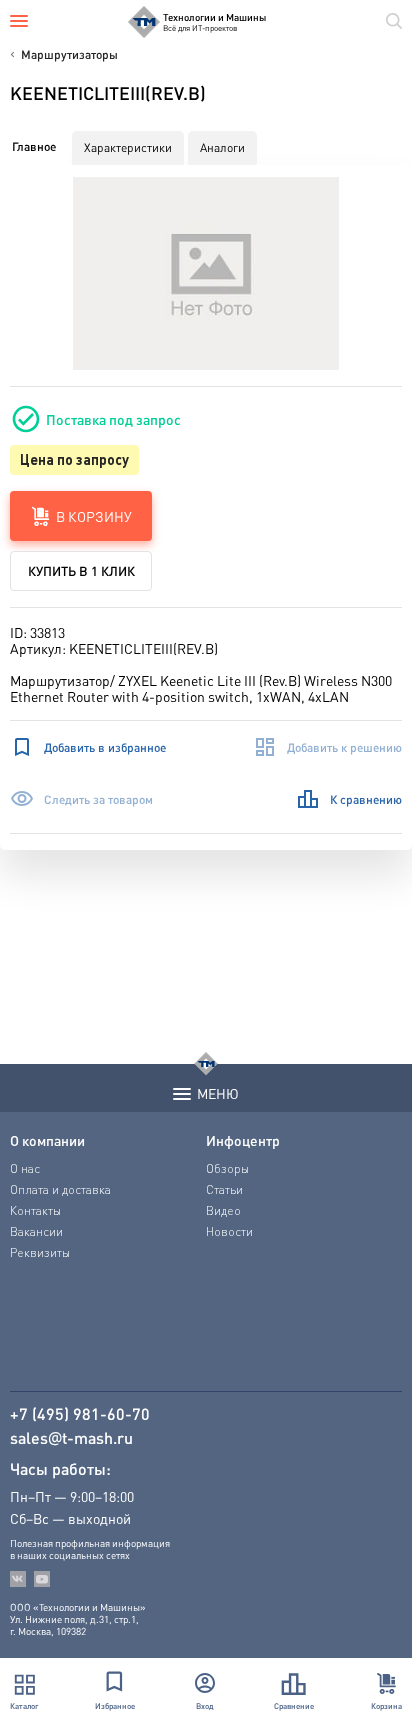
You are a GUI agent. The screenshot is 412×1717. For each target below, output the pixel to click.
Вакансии (36, 1231)
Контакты (35, 1210)
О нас (25, 1168)
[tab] (34, 147)
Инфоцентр (243, 1140)
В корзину (94, 516)
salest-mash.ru (71, 1438)
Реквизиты (40, 1252)
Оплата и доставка (60, 1189)
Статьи (224, 1189)
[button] (206, 273)
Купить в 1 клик (81, 570)
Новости (229, 1231)
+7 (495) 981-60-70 (80, 1414)
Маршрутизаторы (69, 54)
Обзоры (227, 1168)
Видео (223, 1210)
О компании (47, 1140)
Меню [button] (218, 1093)
